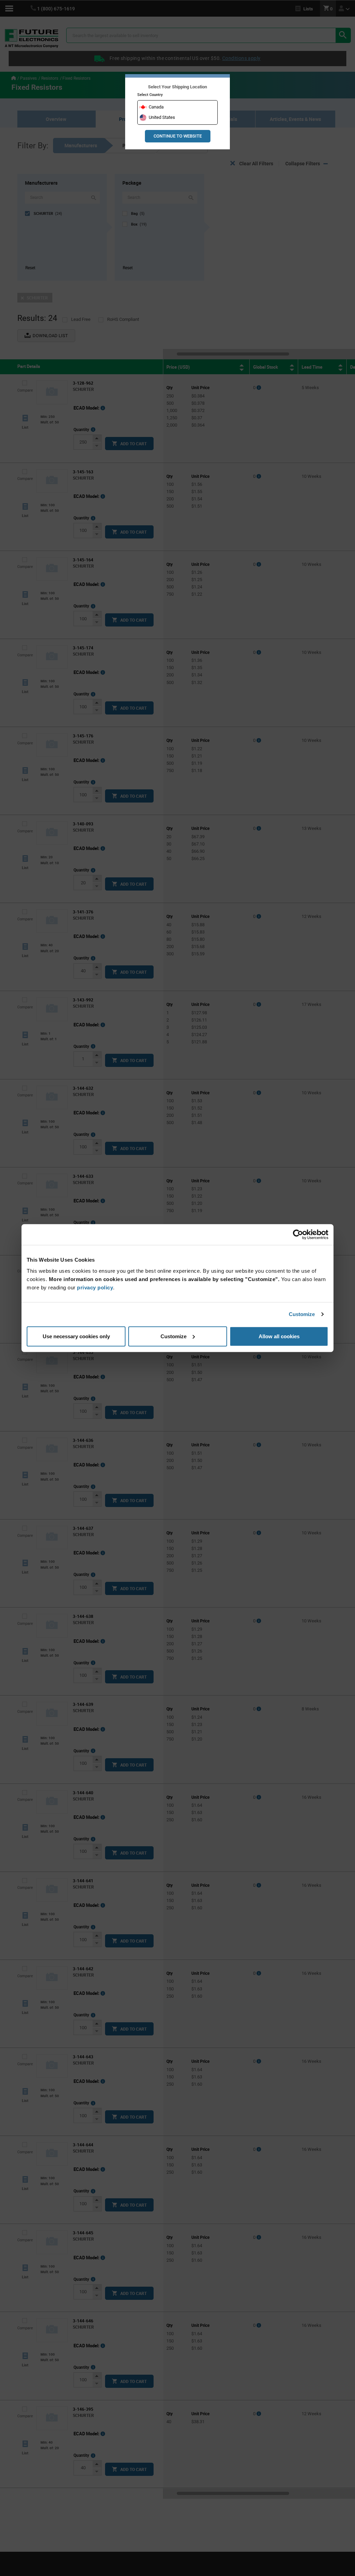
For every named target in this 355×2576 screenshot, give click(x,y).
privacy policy (95, 1287)
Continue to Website (178, 136)
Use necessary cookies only (76, 1336)
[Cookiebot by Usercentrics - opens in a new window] (298, 1235)
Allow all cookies (279, 1336)
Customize (302, 1314)
